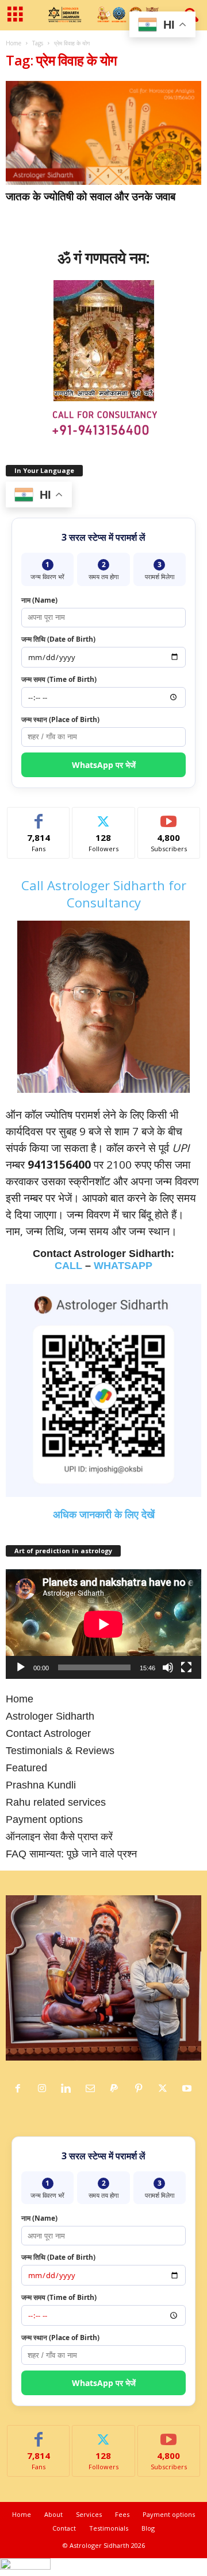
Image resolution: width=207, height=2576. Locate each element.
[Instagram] (45, 2089)
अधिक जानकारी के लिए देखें (104, 1515)
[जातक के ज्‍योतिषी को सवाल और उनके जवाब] (103, 133)
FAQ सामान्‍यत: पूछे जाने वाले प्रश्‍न (71, 1854)
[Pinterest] (141, 2089)
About (53, 2514)
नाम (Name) (39, 600)
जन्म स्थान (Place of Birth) (60, 719)
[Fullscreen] (186, 1667)
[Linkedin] (69, 2089)
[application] (103, 1624)
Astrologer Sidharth (50, 1716)
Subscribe (169, 816)
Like (39, 816)
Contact (64, 2528)
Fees (122, 2514)
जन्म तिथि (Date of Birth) (58, 639)
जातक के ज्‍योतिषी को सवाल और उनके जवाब (91, 196)
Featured (26, 1768)
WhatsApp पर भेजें (104, 765)
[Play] (21, 1667)
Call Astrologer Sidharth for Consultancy (104, 894)
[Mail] (93, 2089)
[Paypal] (117, 2089)
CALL (68, 1266)
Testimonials (109, 2528)
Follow (104, 816)
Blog (148, 2528)
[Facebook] (21, 2089)
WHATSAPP (123, 1266)
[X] (166, 2089)
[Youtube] (188, 2089)
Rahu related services (56, 1802)
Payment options (44, 1820)
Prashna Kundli (41, 1785)
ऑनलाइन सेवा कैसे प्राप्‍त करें (59, 1837)
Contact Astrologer (48, 1733)
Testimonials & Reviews (60, 1751)
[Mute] (168, 1667)
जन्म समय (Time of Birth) (59, 679)
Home (14, 43)
